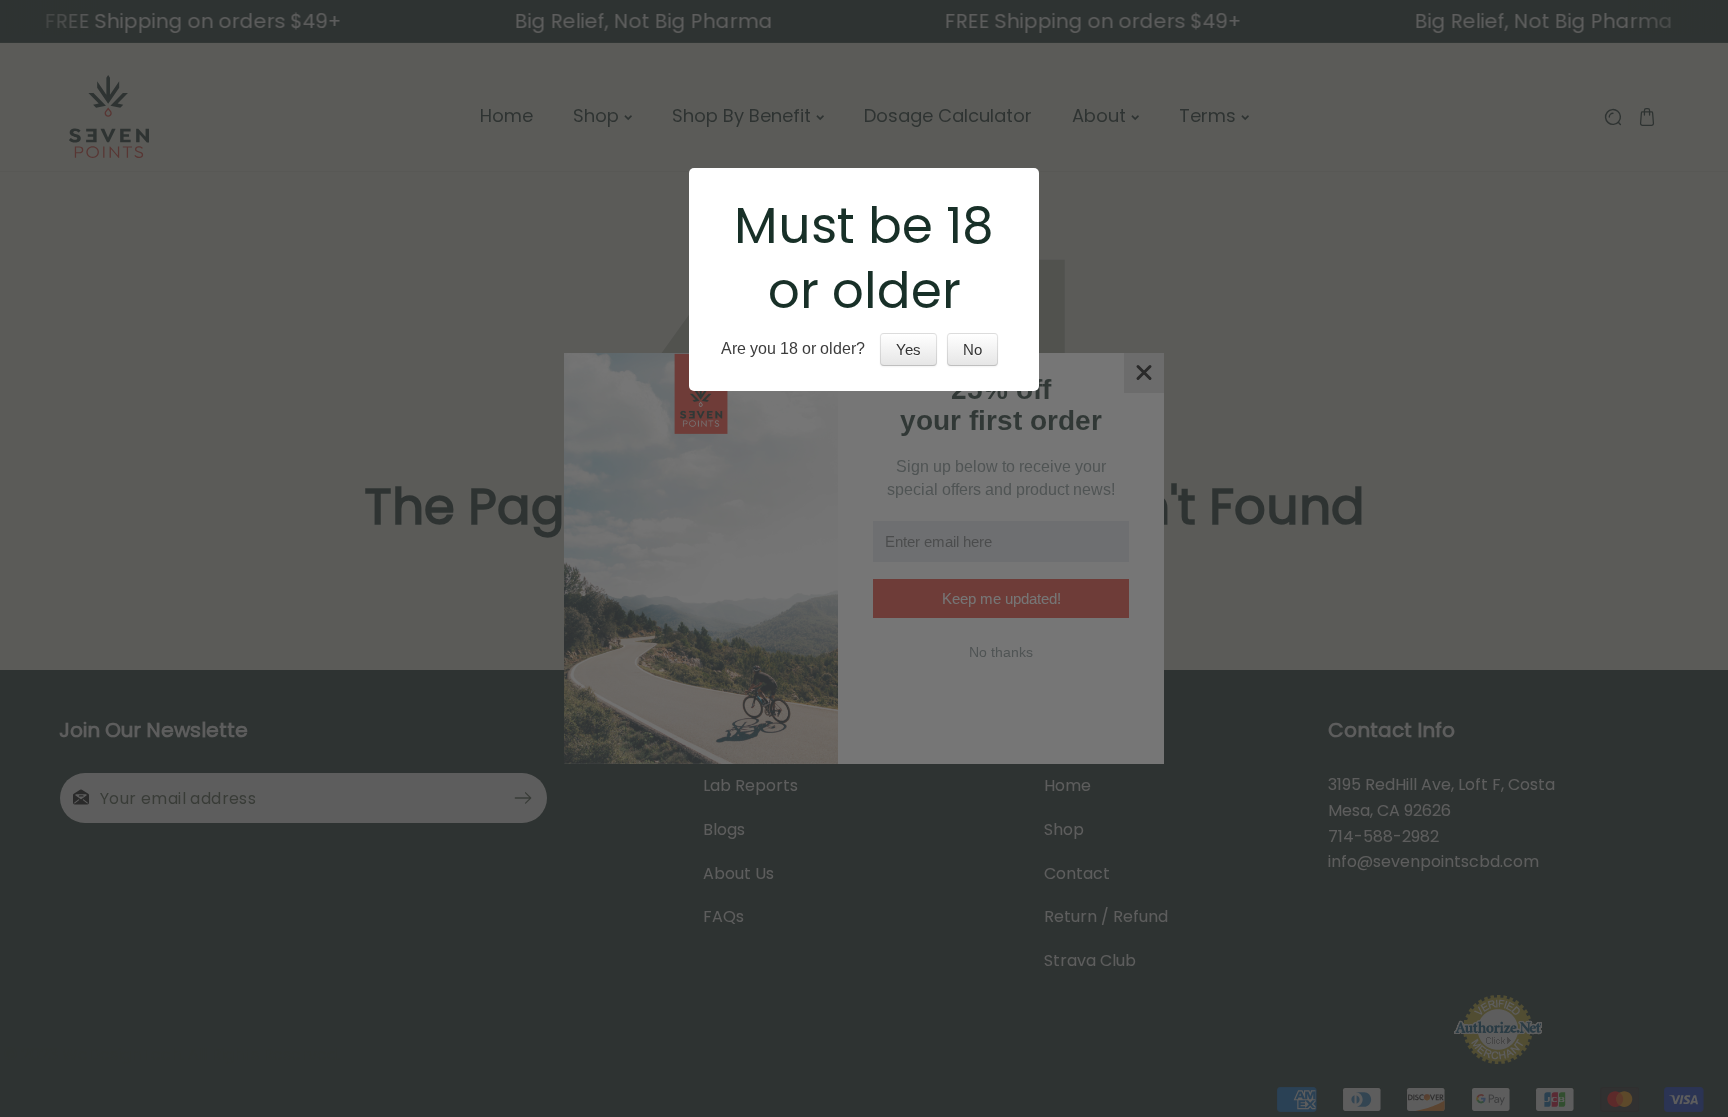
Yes (908, 349)
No (972, 349)
